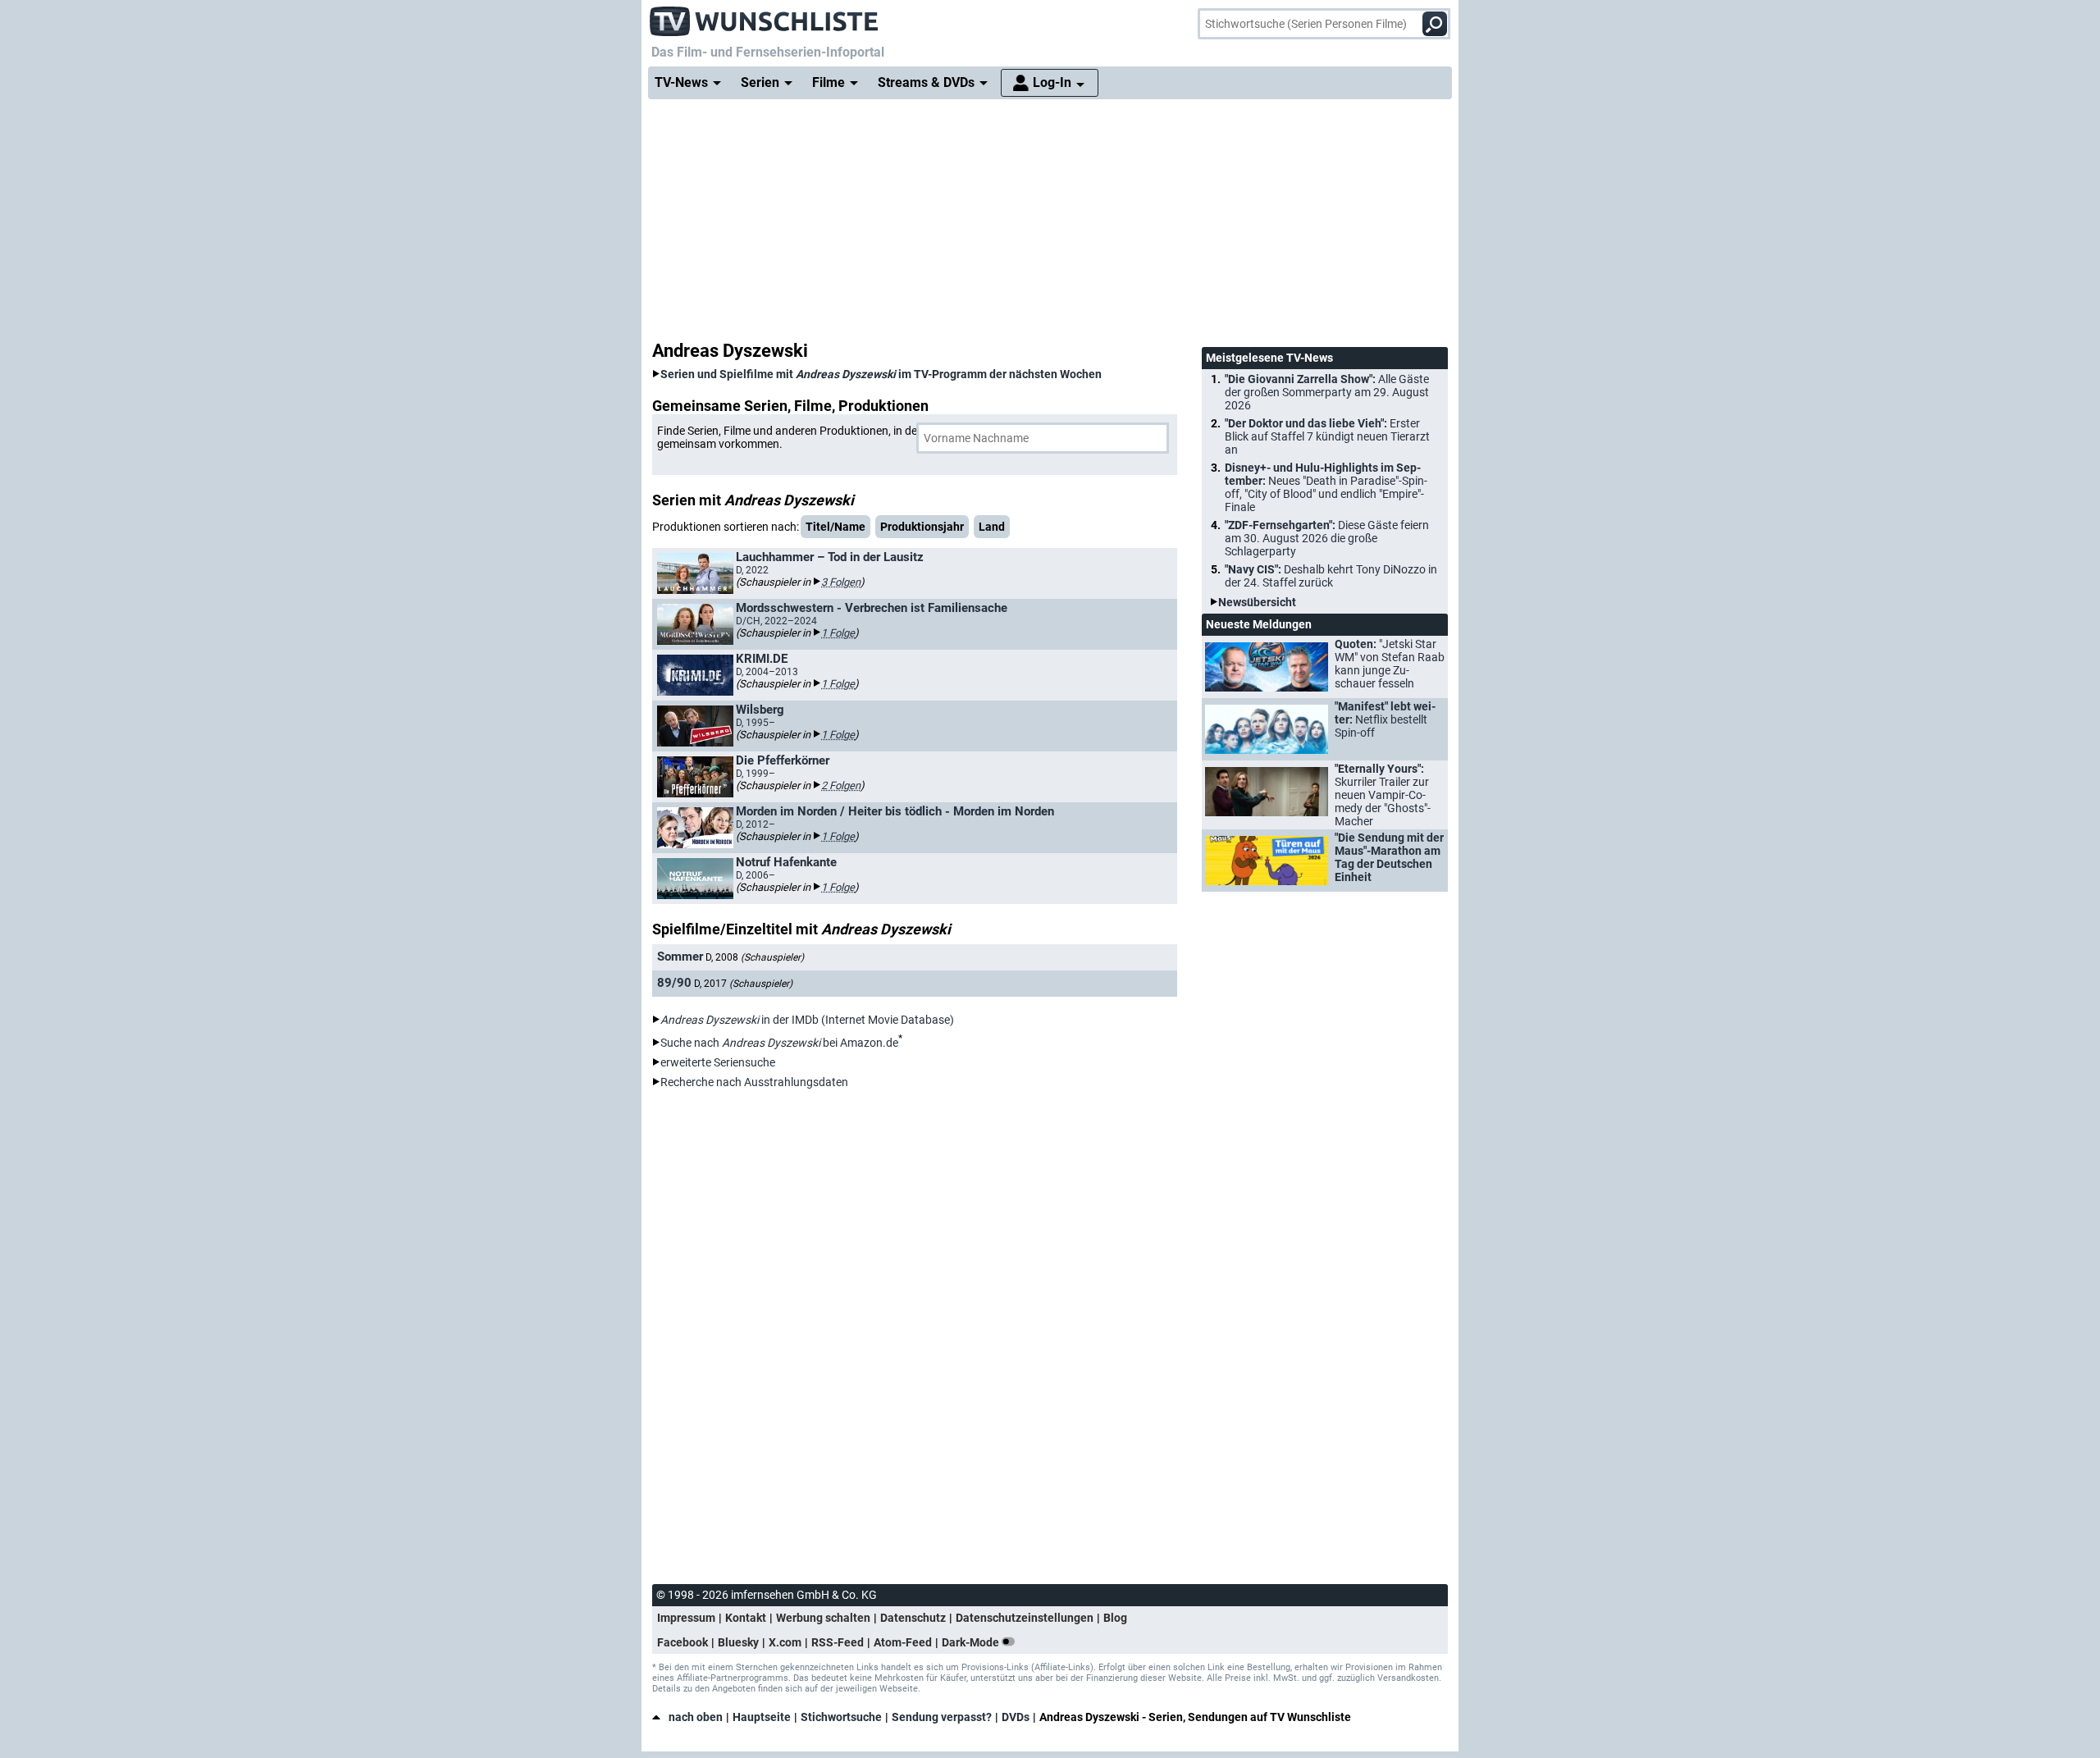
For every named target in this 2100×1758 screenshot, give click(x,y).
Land (992, 527)
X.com (785, 1642)
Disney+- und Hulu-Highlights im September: (1326, 487)
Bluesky (738, 1642)
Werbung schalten (823, 1618)
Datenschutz (913, 1618)
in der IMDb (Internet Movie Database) (807, 1020)
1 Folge (838, 633)
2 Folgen (841, 785)
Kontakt (746, 1618)
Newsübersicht (1257, 602)
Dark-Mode (972, 1642)
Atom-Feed (903, 1642)
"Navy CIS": (1331, 576)
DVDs (1016, 1717)
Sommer (680, 957)
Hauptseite (762, 1717)
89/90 (674, 983)
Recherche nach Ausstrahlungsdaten (754, 1082)
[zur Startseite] (765, 16)
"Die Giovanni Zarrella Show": (1327, 392)
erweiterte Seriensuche (718, 1062)
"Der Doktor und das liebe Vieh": (1327, 436)
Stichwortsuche (841, 1717)
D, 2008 (755, 957)
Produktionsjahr (922, 527)
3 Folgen (841, 582)
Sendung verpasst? (942, 1717)
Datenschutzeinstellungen (1025, 1618)
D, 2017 (743, 984)
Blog (1115, 1618)
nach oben (696, 1717)
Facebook (682, 1642)
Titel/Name (835, 527)
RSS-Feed (838, 1642)
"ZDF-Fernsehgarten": (1327, 538)
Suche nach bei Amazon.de (779, 1043)
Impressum (686, 1618)
